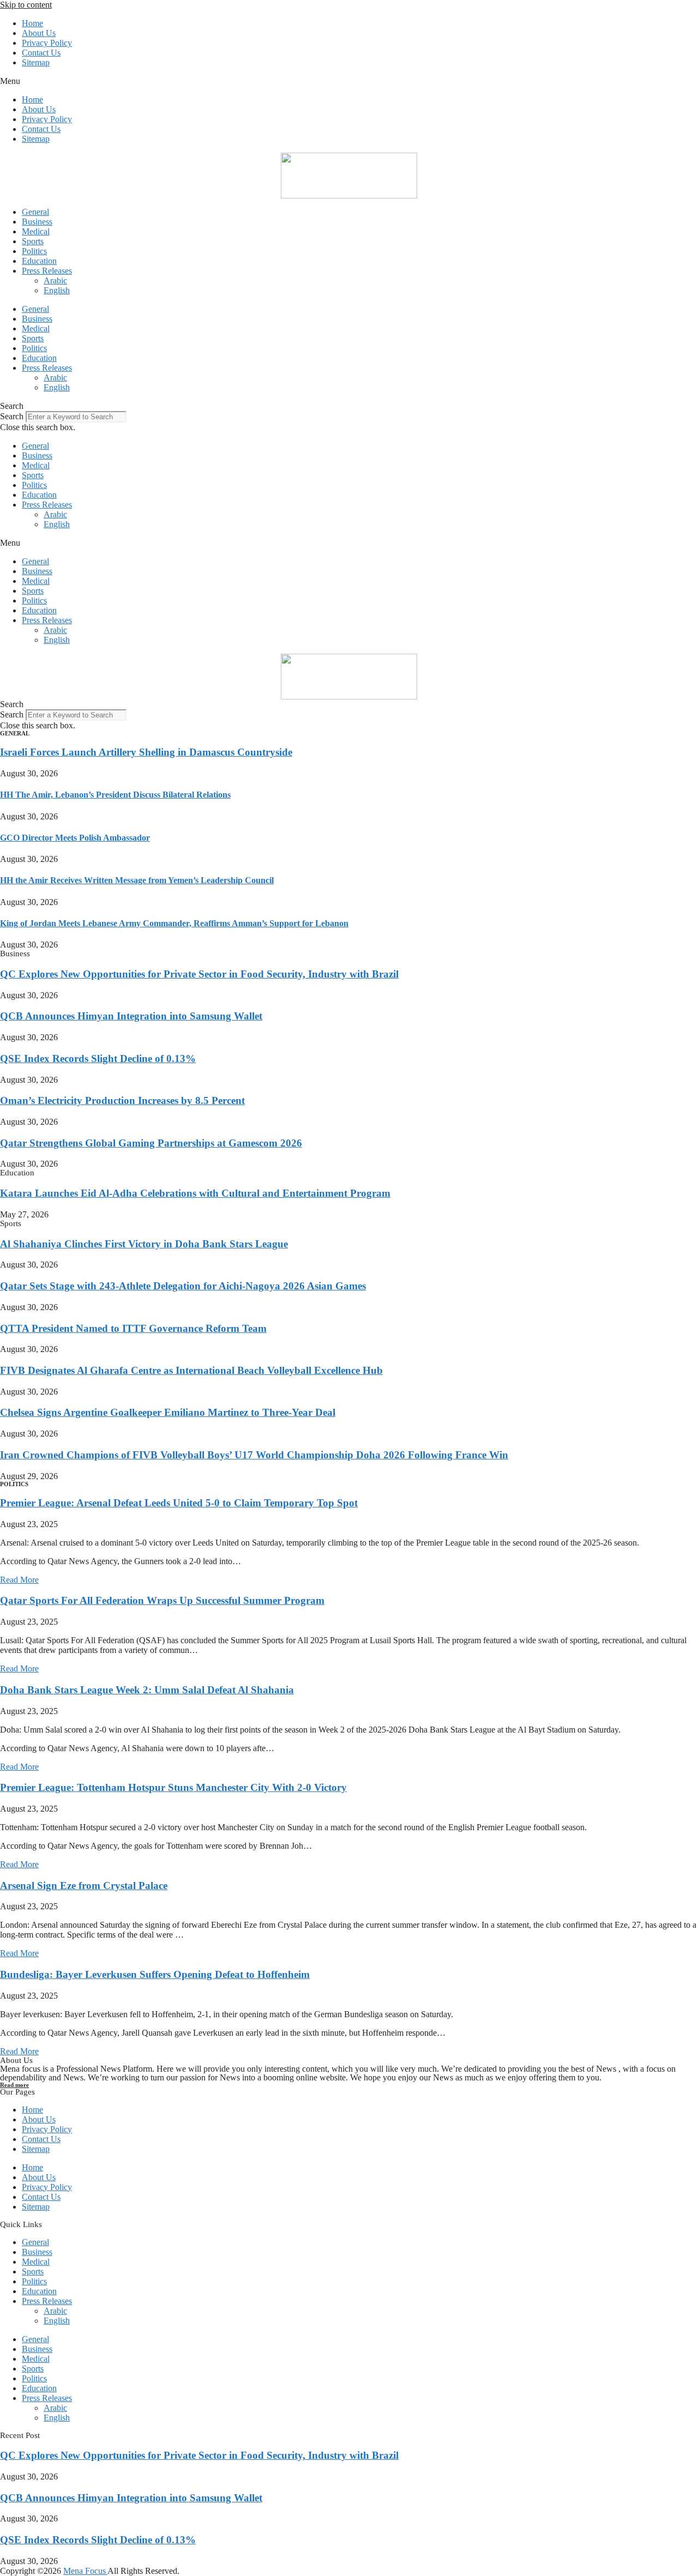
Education (39, 261)
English (57, 290)
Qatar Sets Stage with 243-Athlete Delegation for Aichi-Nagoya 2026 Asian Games (183, 1286)
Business (37, 222)
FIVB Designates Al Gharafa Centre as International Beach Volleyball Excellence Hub (191, 1370)
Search (12, 416)
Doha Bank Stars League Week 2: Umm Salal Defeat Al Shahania (147, 1690)
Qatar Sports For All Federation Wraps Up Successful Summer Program (162, 1600)
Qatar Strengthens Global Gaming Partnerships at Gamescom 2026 (151, 1143)
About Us (39, 33)
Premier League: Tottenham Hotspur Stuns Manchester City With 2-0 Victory (173, 1787)
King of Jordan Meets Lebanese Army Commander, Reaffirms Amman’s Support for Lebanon (174, 923)
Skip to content (26, 5)
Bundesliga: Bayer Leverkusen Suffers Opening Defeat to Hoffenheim (155, 1974)
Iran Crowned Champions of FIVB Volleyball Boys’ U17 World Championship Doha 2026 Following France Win (254, 1455)
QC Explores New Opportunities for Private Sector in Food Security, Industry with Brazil (199, 974)
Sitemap (36, 62)
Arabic (55, 280)
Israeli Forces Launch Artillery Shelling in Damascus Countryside (146, 752)
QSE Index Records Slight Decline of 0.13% (98, 1058)
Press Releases (47, 271)
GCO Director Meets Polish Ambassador (75, 838)
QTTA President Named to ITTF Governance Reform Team (133, 1328)
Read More (19, 1580)
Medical (36, 231)
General (35, 212)
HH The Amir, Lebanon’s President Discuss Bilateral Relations (115, 795)
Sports (33, 241)
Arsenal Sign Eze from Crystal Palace (84, 1886)
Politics (34, 251)
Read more (14, 2085)
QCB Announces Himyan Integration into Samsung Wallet (131, 1016)
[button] (349, 81)
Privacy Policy (47, 43)
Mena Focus (85, 2571)
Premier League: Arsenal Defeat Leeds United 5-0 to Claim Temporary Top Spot (179, 1503)
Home (32, 23)
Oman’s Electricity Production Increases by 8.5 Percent (122, 1100)
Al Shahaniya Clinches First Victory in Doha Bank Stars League (144, 1244)
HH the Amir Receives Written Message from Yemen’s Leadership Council (137, 880)
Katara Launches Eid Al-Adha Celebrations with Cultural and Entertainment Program (195, 1193)
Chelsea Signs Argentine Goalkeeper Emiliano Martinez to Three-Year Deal (168, 1412)
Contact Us (41, 53)
